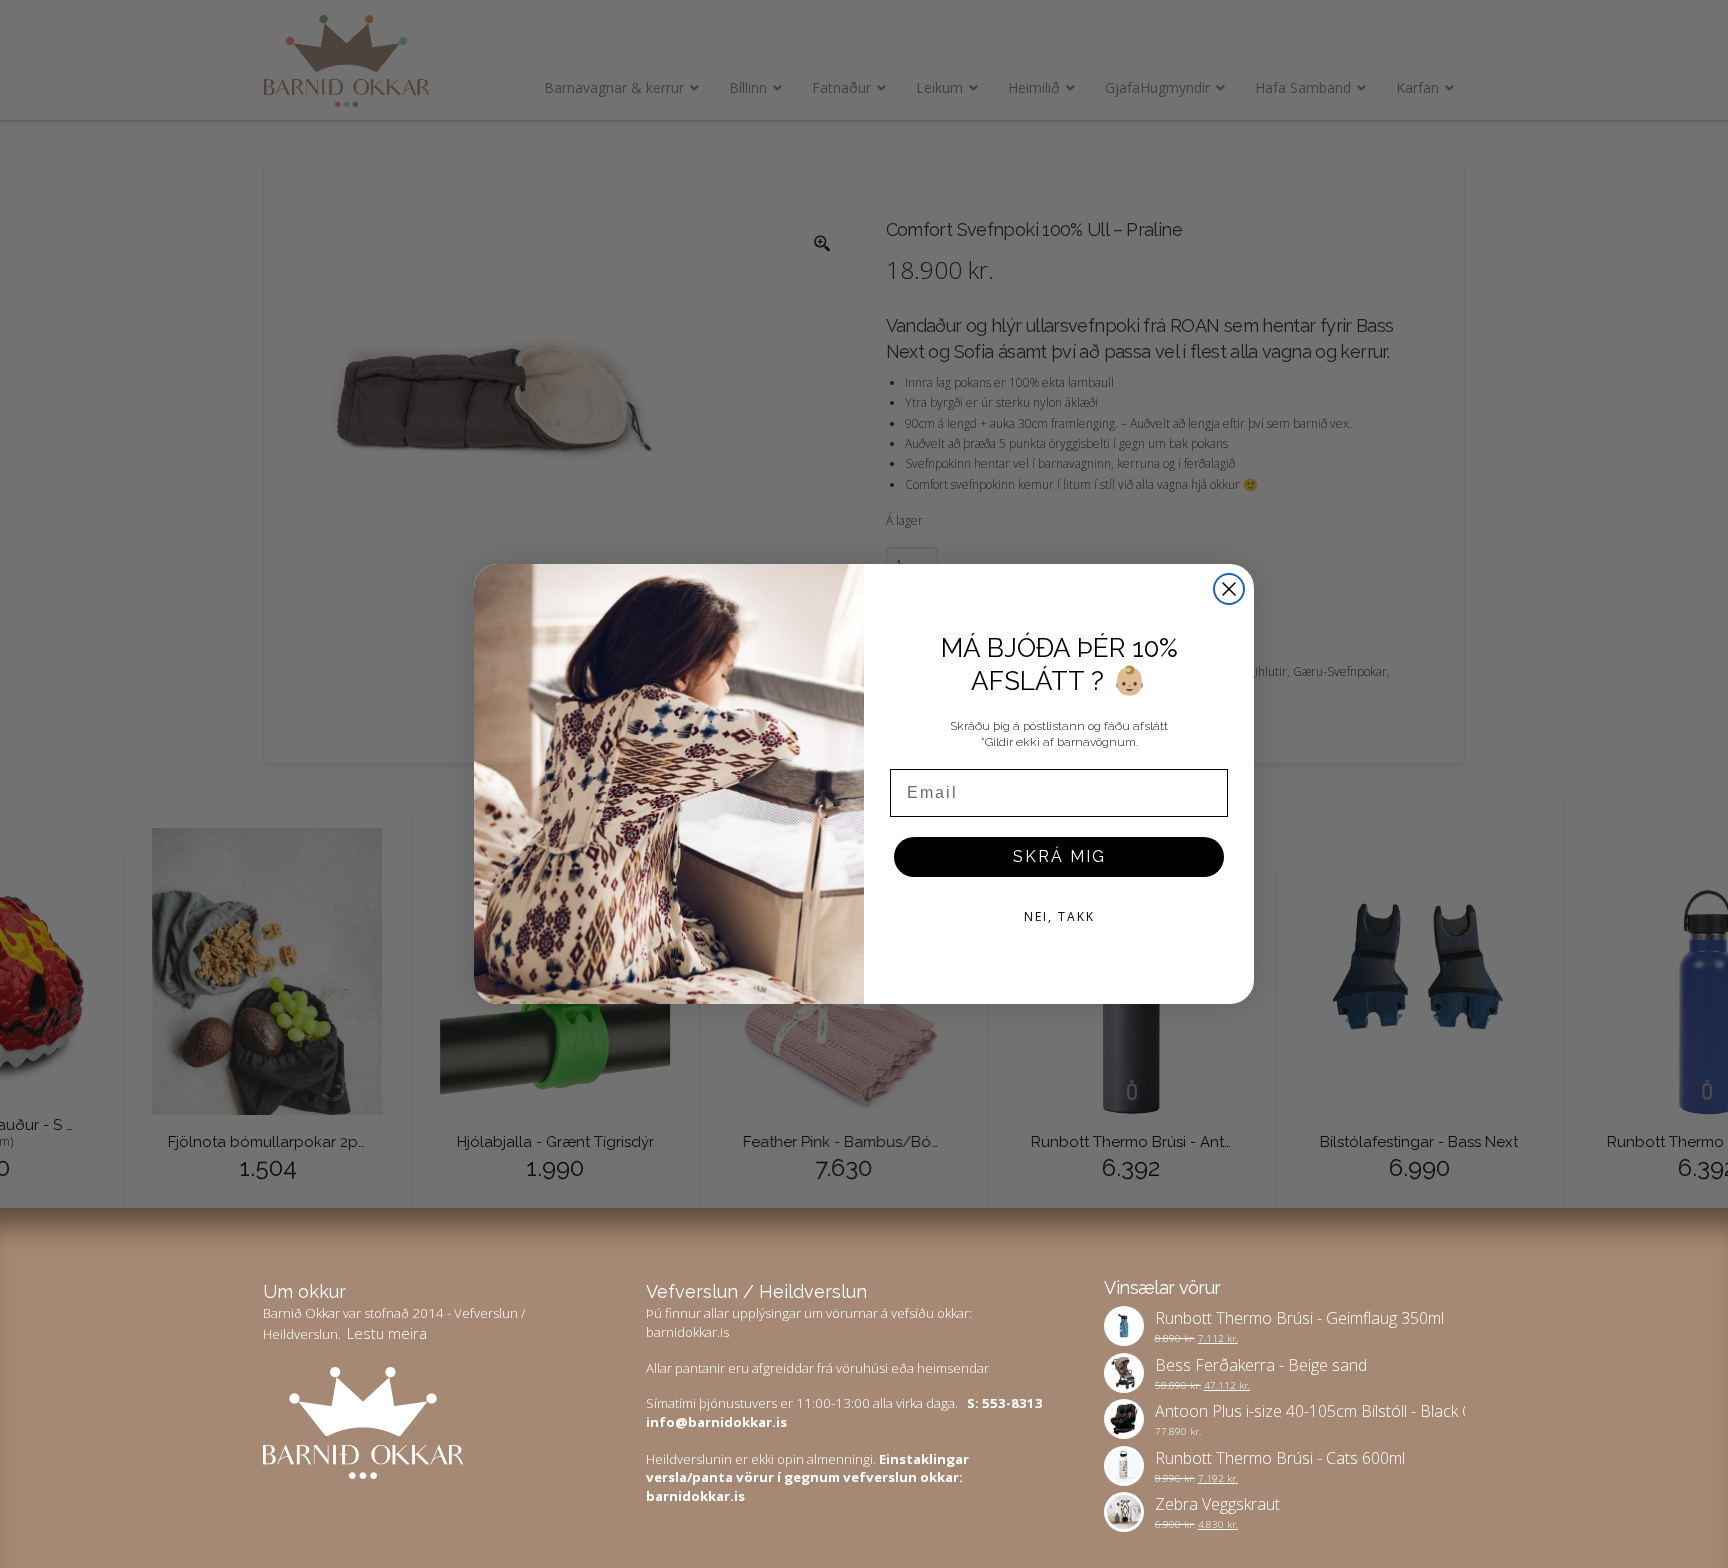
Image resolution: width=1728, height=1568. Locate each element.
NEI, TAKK (1059, 916)
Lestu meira (387, 1333)
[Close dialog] (1229, 589)
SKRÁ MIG (1059, 856)
